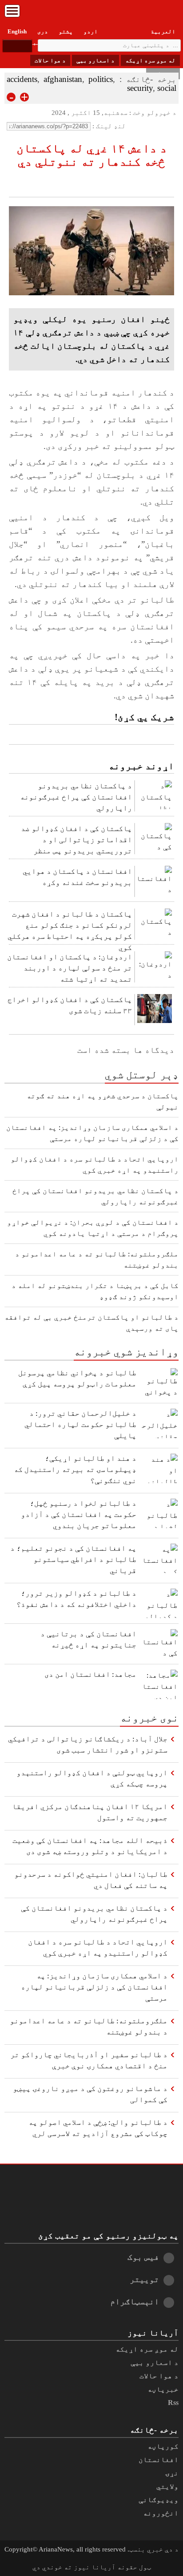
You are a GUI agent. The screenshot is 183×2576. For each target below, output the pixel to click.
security (140, 88)
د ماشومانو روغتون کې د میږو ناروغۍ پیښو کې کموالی (90, 2094)
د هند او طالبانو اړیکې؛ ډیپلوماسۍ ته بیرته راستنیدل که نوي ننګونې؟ (75, 1469)
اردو (91, 31)
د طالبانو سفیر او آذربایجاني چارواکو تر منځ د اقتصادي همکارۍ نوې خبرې (89, 2060)
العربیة (163, 31)
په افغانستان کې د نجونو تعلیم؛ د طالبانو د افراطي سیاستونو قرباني (73, 1559)
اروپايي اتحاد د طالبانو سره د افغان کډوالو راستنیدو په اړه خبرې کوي (98, 1948)
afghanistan (63, 79)
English (17, 31)
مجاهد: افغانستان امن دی (90, 1674)
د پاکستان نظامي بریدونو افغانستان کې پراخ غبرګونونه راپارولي (76, 797)
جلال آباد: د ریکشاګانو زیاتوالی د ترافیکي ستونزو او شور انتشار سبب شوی (88, 1745)
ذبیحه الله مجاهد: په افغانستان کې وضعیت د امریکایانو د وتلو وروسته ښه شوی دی (90, 1846)
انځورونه (161, 2513)
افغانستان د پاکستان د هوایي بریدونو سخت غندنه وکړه (77, 877)
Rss (173, 2403)
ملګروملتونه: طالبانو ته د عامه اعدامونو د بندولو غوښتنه (89, 2026)
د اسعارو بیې (95, 60)
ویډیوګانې (159, 2500)
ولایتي (167, 2486)
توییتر (144, 2279)
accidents (22, 79)
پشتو (66, 31)
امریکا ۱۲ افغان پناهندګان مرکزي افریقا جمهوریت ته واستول (90, 1812)
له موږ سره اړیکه (150, 60)
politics (101, 79)
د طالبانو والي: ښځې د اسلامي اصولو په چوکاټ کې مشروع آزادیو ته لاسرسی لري (98, 2128)
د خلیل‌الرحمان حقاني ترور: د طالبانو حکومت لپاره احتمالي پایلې (80, 1425)
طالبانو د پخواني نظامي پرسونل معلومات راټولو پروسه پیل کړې (77, 1378)
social (167, 88)
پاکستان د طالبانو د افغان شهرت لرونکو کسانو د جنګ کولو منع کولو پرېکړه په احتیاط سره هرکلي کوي (70, 928)
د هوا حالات (50, 60)
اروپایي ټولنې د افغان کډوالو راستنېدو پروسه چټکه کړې (92, 1778)
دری (43, 31)
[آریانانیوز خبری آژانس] (91, 13)
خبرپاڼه (163, 2389)
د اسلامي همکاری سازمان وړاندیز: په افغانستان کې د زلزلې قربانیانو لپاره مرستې (94, 1987)
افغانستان (159, 2460)
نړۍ (172, 2473)
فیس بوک (143, 2257)
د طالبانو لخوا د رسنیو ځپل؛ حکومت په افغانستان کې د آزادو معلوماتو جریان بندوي (79, 1514)
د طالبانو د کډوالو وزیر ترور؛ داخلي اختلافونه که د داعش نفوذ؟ (76, 1599)
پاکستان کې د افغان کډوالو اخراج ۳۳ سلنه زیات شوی (70, 1005)
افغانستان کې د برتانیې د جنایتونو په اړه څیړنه (88, 1639)
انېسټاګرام (135, 2301)
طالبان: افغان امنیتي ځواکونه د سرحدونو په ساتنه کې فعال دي (91, 1880)
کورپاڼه (163, 2446)
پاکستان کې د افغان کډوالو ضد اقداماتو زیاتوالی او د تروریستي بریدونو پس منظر (76, 840)
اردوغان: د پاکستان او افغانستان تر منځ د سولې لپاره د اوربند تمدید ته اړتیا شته (70, 968)
